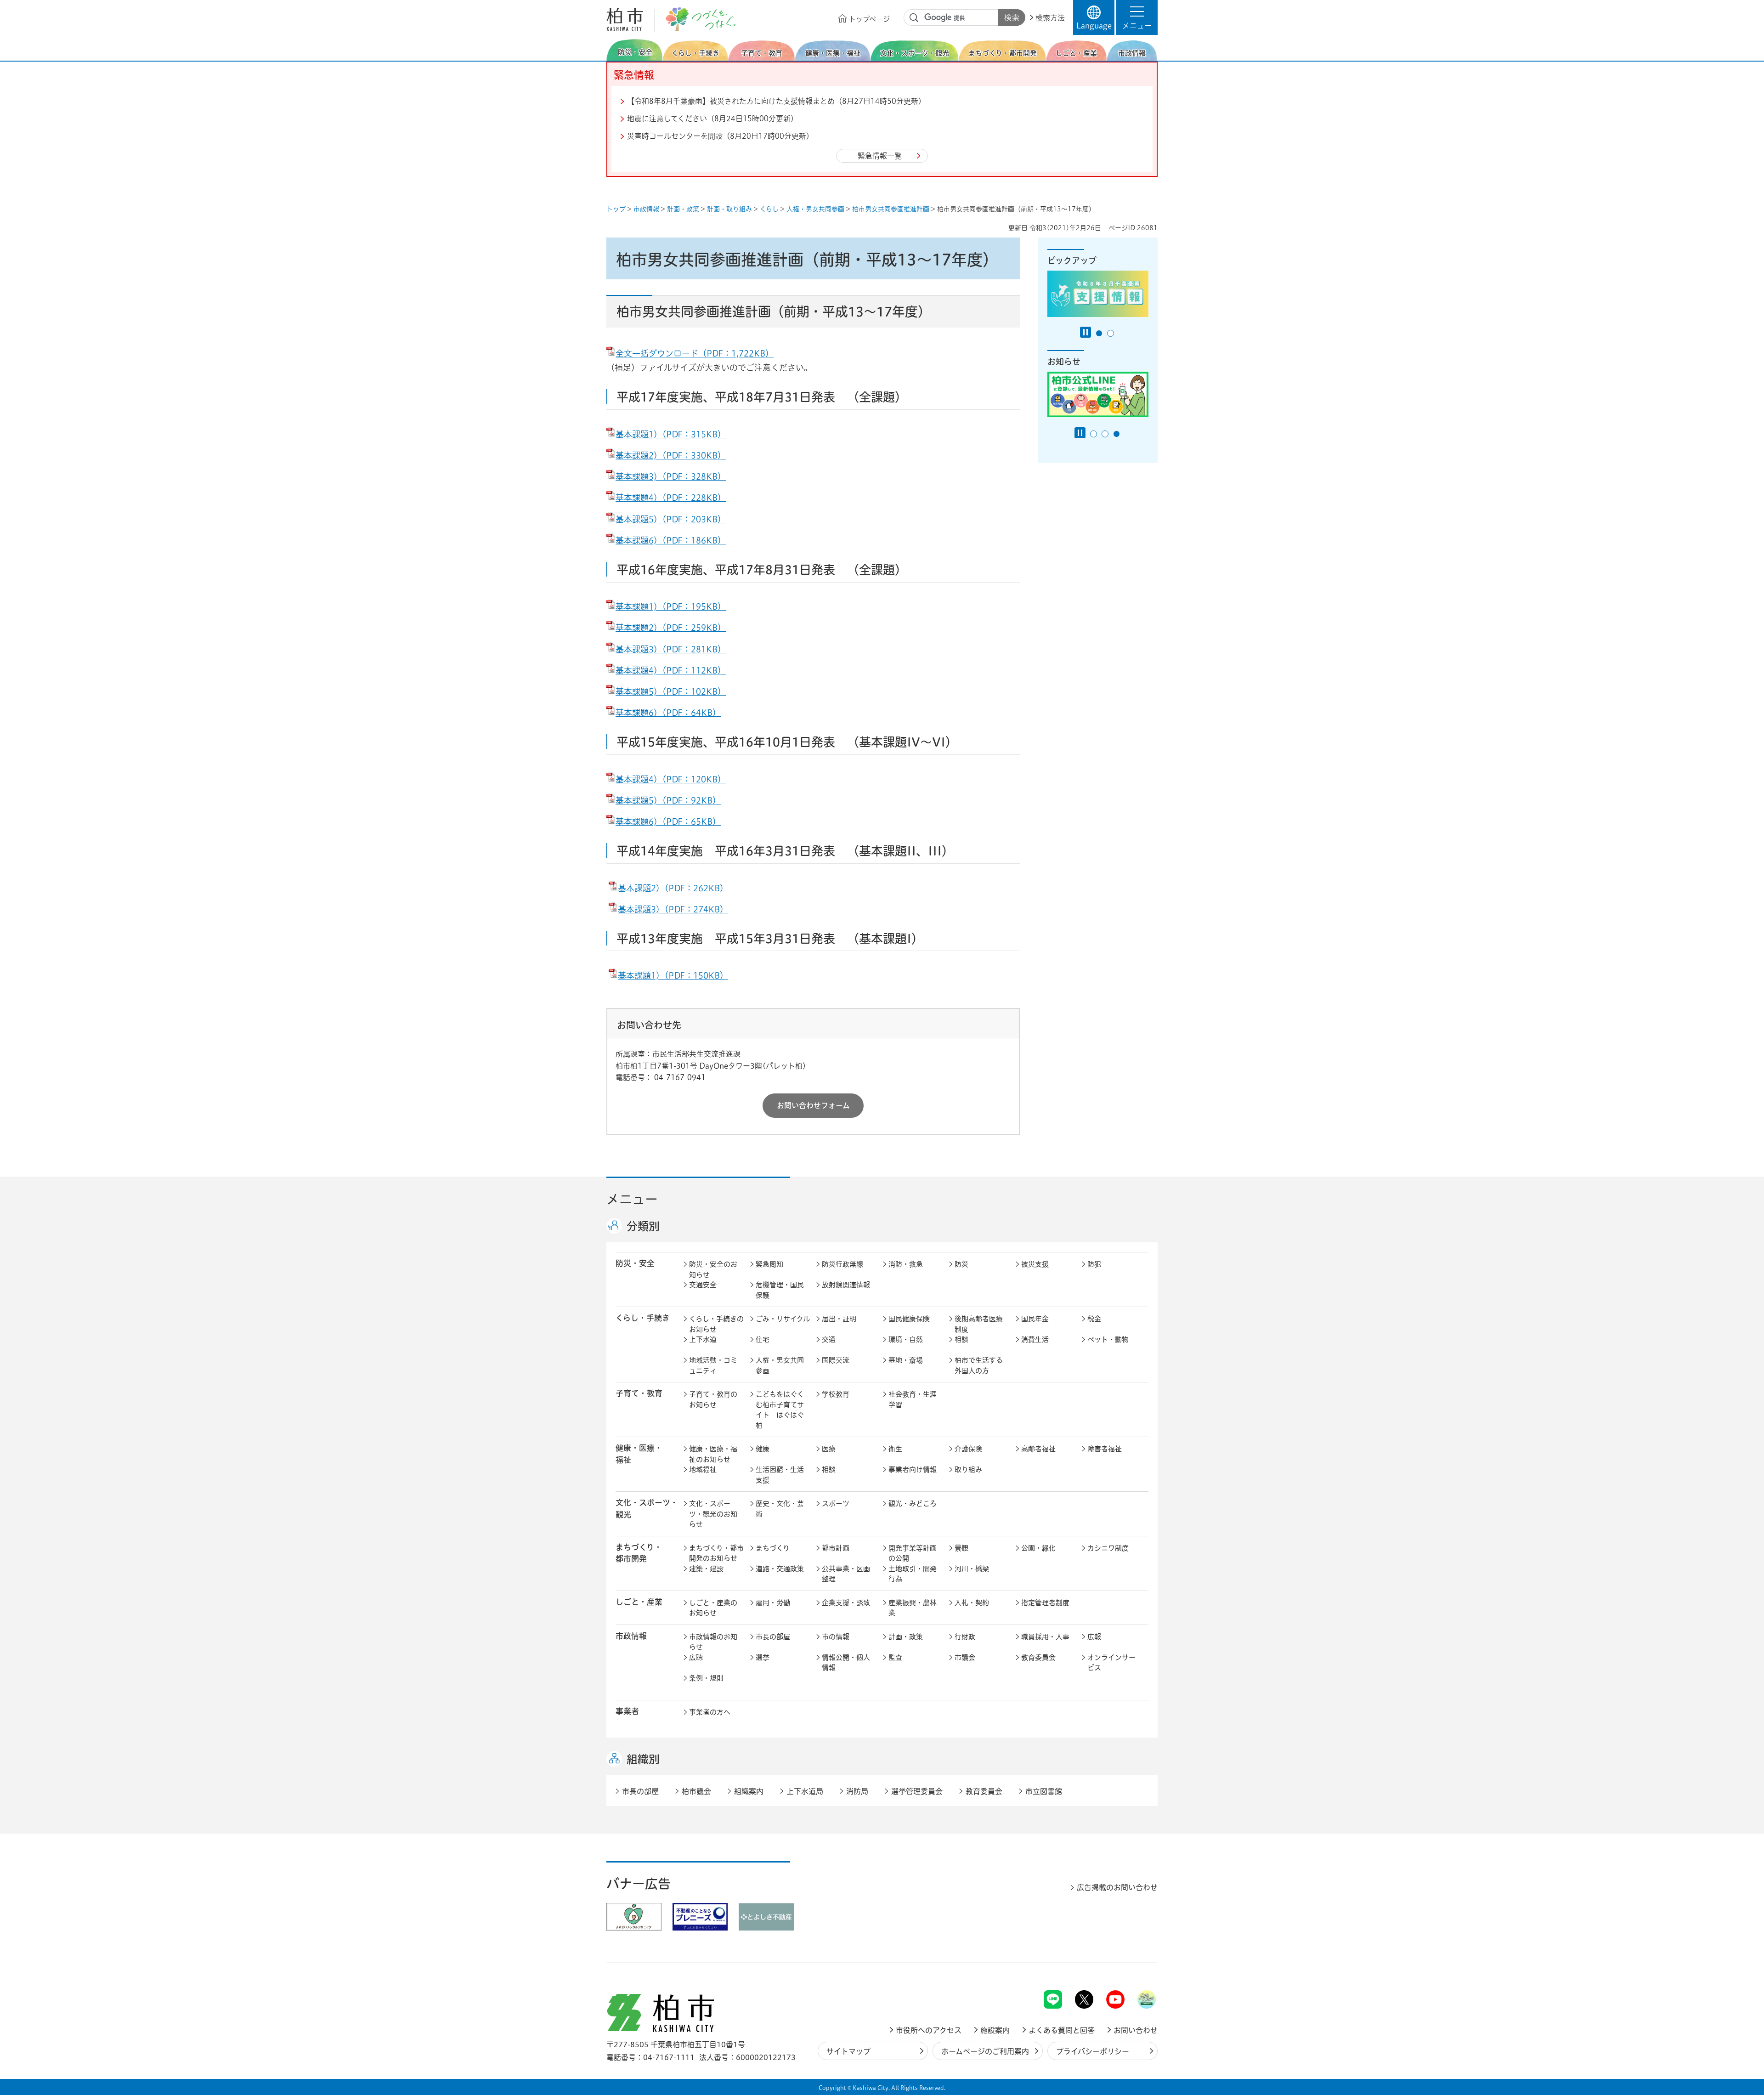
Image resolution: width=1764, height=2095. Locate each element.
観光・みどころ (913, 1503)
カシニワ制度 (1108, 1548)
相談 (961, 1339)
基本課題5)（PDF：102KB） (671, 691)
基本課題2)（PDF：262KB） (673, 888)
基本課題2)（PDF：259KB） (671, 628)
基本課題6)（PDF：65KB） (668, 821)
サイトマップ (848, 2051)
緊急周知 (769, 1264)
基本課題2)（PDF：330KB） (671, 455)
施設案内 (995, 2030)
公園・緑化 (1038, 1548)
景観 (961, 1548)
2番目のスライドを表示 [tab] (1111, 333)
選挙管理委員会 (917, 1791)
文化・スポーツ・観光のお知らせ (713, 1514)
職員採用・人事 (1045, 1637)
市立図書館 (1044, 1791)
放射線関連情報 (846, 1285)
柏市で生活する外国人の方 (979, 1365)
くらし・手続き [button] (643, 1318)
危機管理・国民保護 (780, 1290)
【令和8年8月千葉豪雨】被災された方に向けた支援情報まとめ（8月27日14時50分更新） (776, 101)
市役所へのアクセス (929, 2030)
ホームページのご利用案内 (985, 2051)
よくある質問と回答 (1062, 2030)
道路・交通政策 (780, 1569)
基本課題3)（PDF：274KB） (673, 909)
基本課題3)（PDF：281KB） (671, 649)
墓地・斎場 (906, 1360)
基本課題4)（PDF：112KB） (671, 670)
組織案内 (749, 1791)
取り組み (968, 1469)
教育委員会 (1038, 1657)
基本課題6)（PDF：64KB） (668, 713)
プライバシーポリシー (1093, 2051)
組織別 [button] (643, 1759)
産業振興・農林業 (913, 1608)
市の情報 (836, 1637)
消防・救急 (906, 1264)
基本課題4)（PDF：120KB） (671, 779)
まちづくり (773, 1548)
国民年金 (1035, 1319)
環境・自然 (906, 1339)
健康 (763, 1449)
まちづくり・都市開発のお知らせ (716, 1553)
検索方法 (1050, 18)
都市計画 (836, 1548)
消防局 (857, 1791)
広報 (1094, 1637)
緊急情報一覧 (880, 156)
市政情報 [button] (631, 1636)
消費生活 (1035, 1339)
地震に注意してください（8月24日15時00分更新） (712, 119)
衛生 (895, 1449)
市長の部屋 (773, 1637)
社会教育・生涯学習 (913, 1399)
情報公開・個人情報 (846, 1663)
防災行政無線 (842, 1264)
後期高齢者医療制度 (979, 1324)
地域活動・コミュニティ (713, 1365)
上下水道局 (805, 1791)
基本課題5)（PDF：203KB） (671, 519)
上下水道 (703, 1339)
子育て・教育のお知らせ (713, 1399)
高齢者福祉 (1038, 1449)
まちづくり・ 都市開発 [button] (639, 1553)
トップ (616, 209)
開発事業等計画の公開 (913, 1553)
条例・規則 (706, 1678)
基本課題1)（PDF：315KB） (671, 434)
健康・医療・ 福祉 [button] (639, 1454)
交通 (829, 1339)
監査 (895, 1657)
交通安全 (703, 1285)
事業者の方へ (710, 1712)
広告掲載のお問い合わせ (1117, 1887)
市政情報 (646, 209)
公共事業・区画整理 (846, 1574)
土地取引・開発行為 (913, 1574)
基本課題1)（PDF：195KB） (671, 606)
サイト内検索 (914, 18)
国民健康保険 (909, 1319)
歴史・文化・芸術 (780, 1509)
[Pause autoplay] (1086, 332)
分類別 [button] (643, 1226)
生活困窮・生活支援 (780, 1475)
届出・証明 (839, 1319)
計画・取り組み (729, 209)
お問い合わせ (1136, 2030)
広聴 (696, 1657)
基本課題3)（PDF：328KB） (671, 476)
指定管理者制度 (1045, 1603)
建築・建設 (706, 1569)
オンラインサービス (1111, 1663)
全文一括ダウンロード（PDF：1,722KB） (695, 353)
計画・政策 (683, 209)
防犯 (1094, 1264)
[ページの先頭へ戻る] (1137, 1966)
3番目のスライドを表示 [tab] (1117, 434)
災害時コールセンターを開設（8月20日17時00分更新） (720, 136)
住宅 (763, 1339)
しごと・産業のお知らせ (713, 1608)
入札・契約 (972, 1603)
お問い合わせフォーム (813, 1105)
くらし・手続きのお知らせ (716, 1324)
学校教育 (836, 1394)
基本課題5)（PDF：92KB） (668, 800)
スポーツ (836, 1503)
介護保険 (968, 1449)
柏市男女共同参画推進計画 (891, 209)
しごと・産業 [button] (639, 1602)
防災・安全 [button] (635, 1263)
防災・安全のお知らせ (713, 1269)
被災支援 (1035, 1264)
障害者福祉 (1105, 1449)
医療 (829, 1449)
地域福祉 (703, 1469)
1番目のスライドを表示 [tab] (1099, 333)
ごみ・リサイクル (783, 1319)
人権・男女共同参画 (815, 209)
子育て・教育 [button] (639, 1393)
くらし (769, 209)
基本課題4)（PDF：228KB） (671, 498)
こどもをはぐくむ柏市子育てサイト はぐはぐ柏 (780, 1410)
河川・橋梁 (972, 1569)
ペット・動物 (1108, 1339)
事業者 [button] (627, 1711)
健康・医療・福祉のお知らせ (713, 1454)
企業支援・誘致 (846, 1603)
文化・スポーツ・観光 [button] (647, 1508)
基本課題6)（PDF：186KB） (671, 540)
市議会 (965, 1657)
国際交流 (836, 1360)
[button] (1137, 17)
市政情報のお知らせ (713, 1642)
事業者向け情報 (913, 1469)
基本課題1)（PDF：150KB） (673, 975)
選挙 (763, 1657)
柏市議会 (696, 1791)
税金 (1094, 1319)
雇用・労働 (773, 1603)
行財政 (965, 1637)
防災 (961, 1264)
